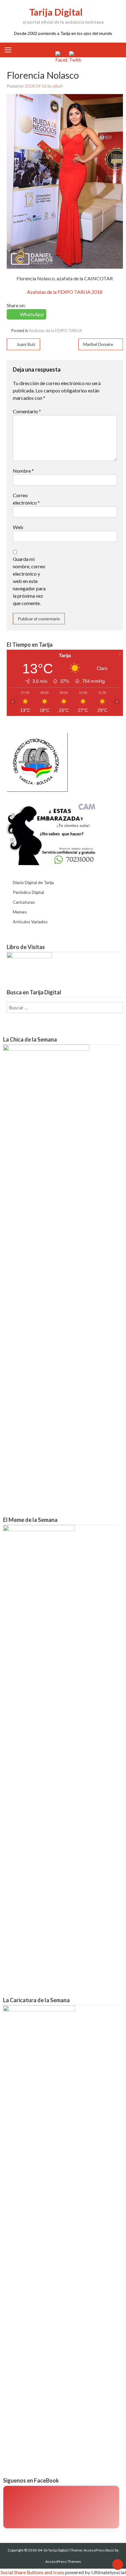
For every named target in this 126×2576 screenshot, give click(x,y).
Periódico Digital (28, 892)
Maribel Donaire (98, 344)
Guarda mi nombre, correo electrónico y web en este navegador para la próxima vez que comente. (29, 581)
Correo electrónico (26, 499)
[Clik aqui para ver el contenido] (61, 2507)
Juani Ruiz (26, 344)
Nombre (23, 471)
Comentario (27, 411)
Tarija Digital (56, 12)
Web (18, 527)
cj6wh (57, 86)
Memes (20, 912)
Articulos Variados (30, 922)
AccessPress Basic (99, 2550)
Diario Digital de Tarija (33, 882)
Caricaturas (24, 902)
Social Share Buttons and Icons (32, 2572)
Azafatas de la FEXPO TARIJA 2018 (65, 292)
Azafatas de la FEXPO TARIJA (56, 331)
